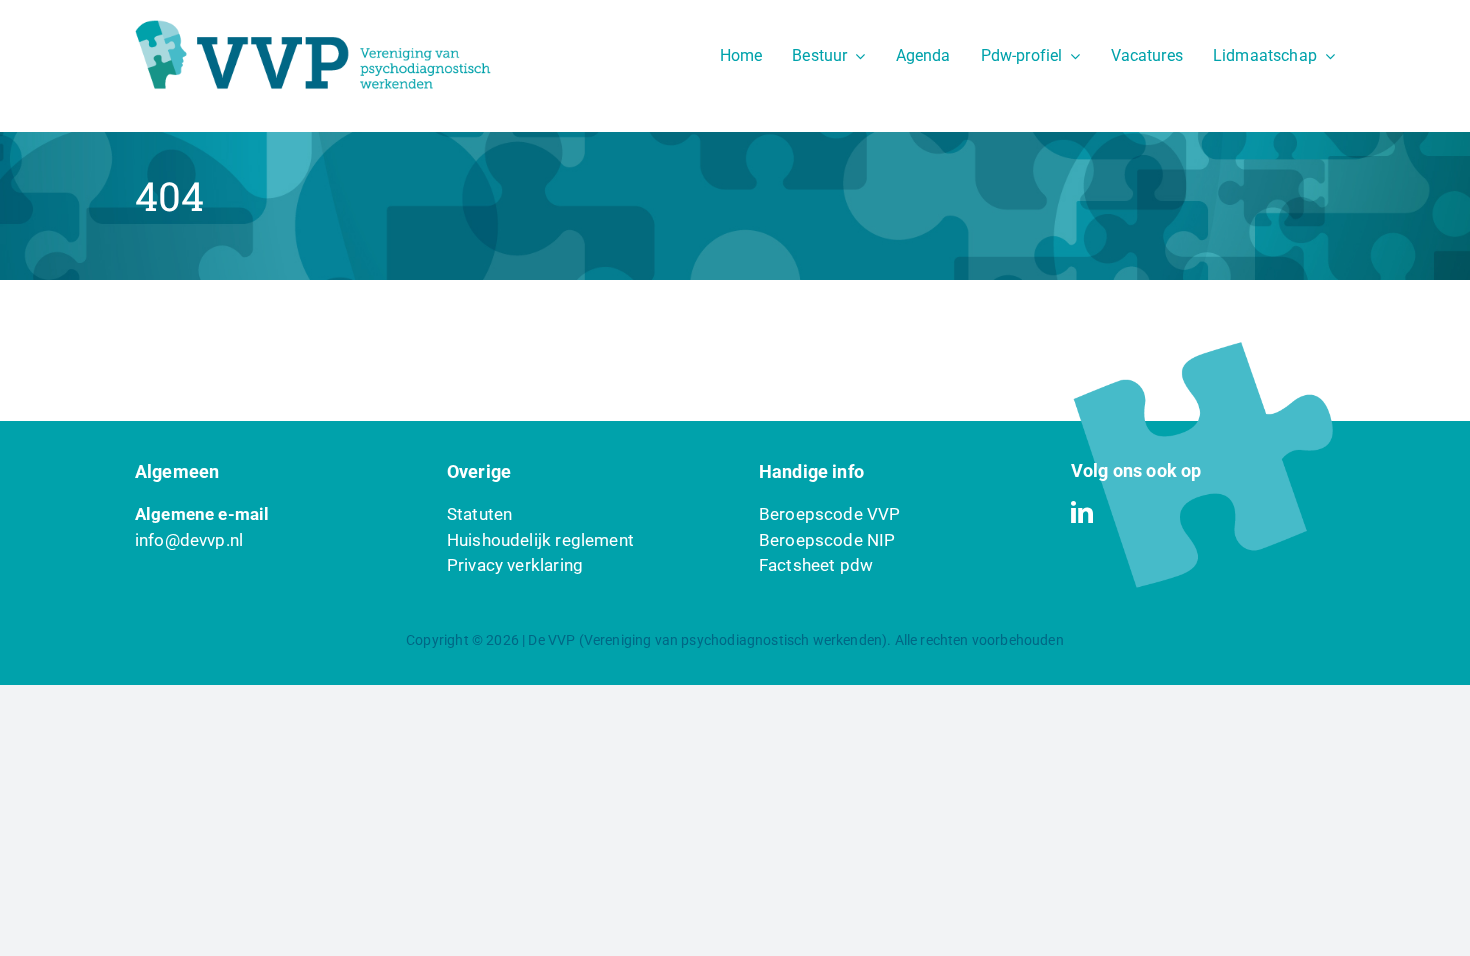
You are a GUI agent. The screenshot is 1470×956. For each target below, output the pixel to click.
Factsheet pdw (816, 565)
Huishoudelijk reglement (540, 540)
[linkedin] (1082, 512)
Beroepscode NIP (827, 540)
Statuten (479, 514)
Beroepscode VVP (830, 514)
